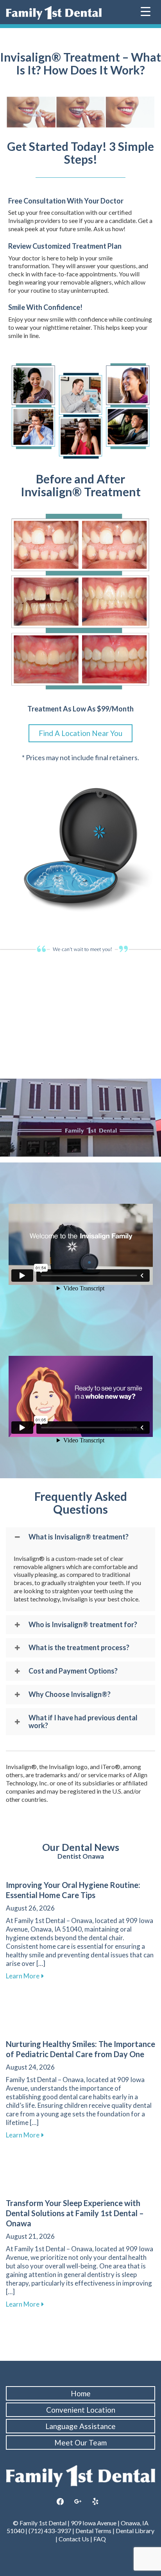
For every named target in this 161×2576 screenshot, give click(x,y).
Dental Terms (93, 2531)
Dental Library (135, 2531)
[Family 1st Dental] (54, 13)
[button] (80, 1537)
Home (81, 2393)
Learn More (25, 1976)
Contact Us (74, 2539)
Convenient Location (81, 2410)
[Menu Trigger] (146, 11)
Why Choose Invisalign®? (70, 1695)
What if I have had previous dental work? (83, 1722)
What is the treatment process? (79, 1648)
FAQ (100, 2539)
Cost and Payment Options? (73, 1671)
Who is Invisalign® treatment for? (83, 1625)
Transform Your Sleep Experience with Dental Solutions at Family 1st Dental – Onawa (75, 2213)
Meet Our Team (80, 2442)
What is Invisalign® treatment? (79, 1537)
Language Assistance (80, 2426)
